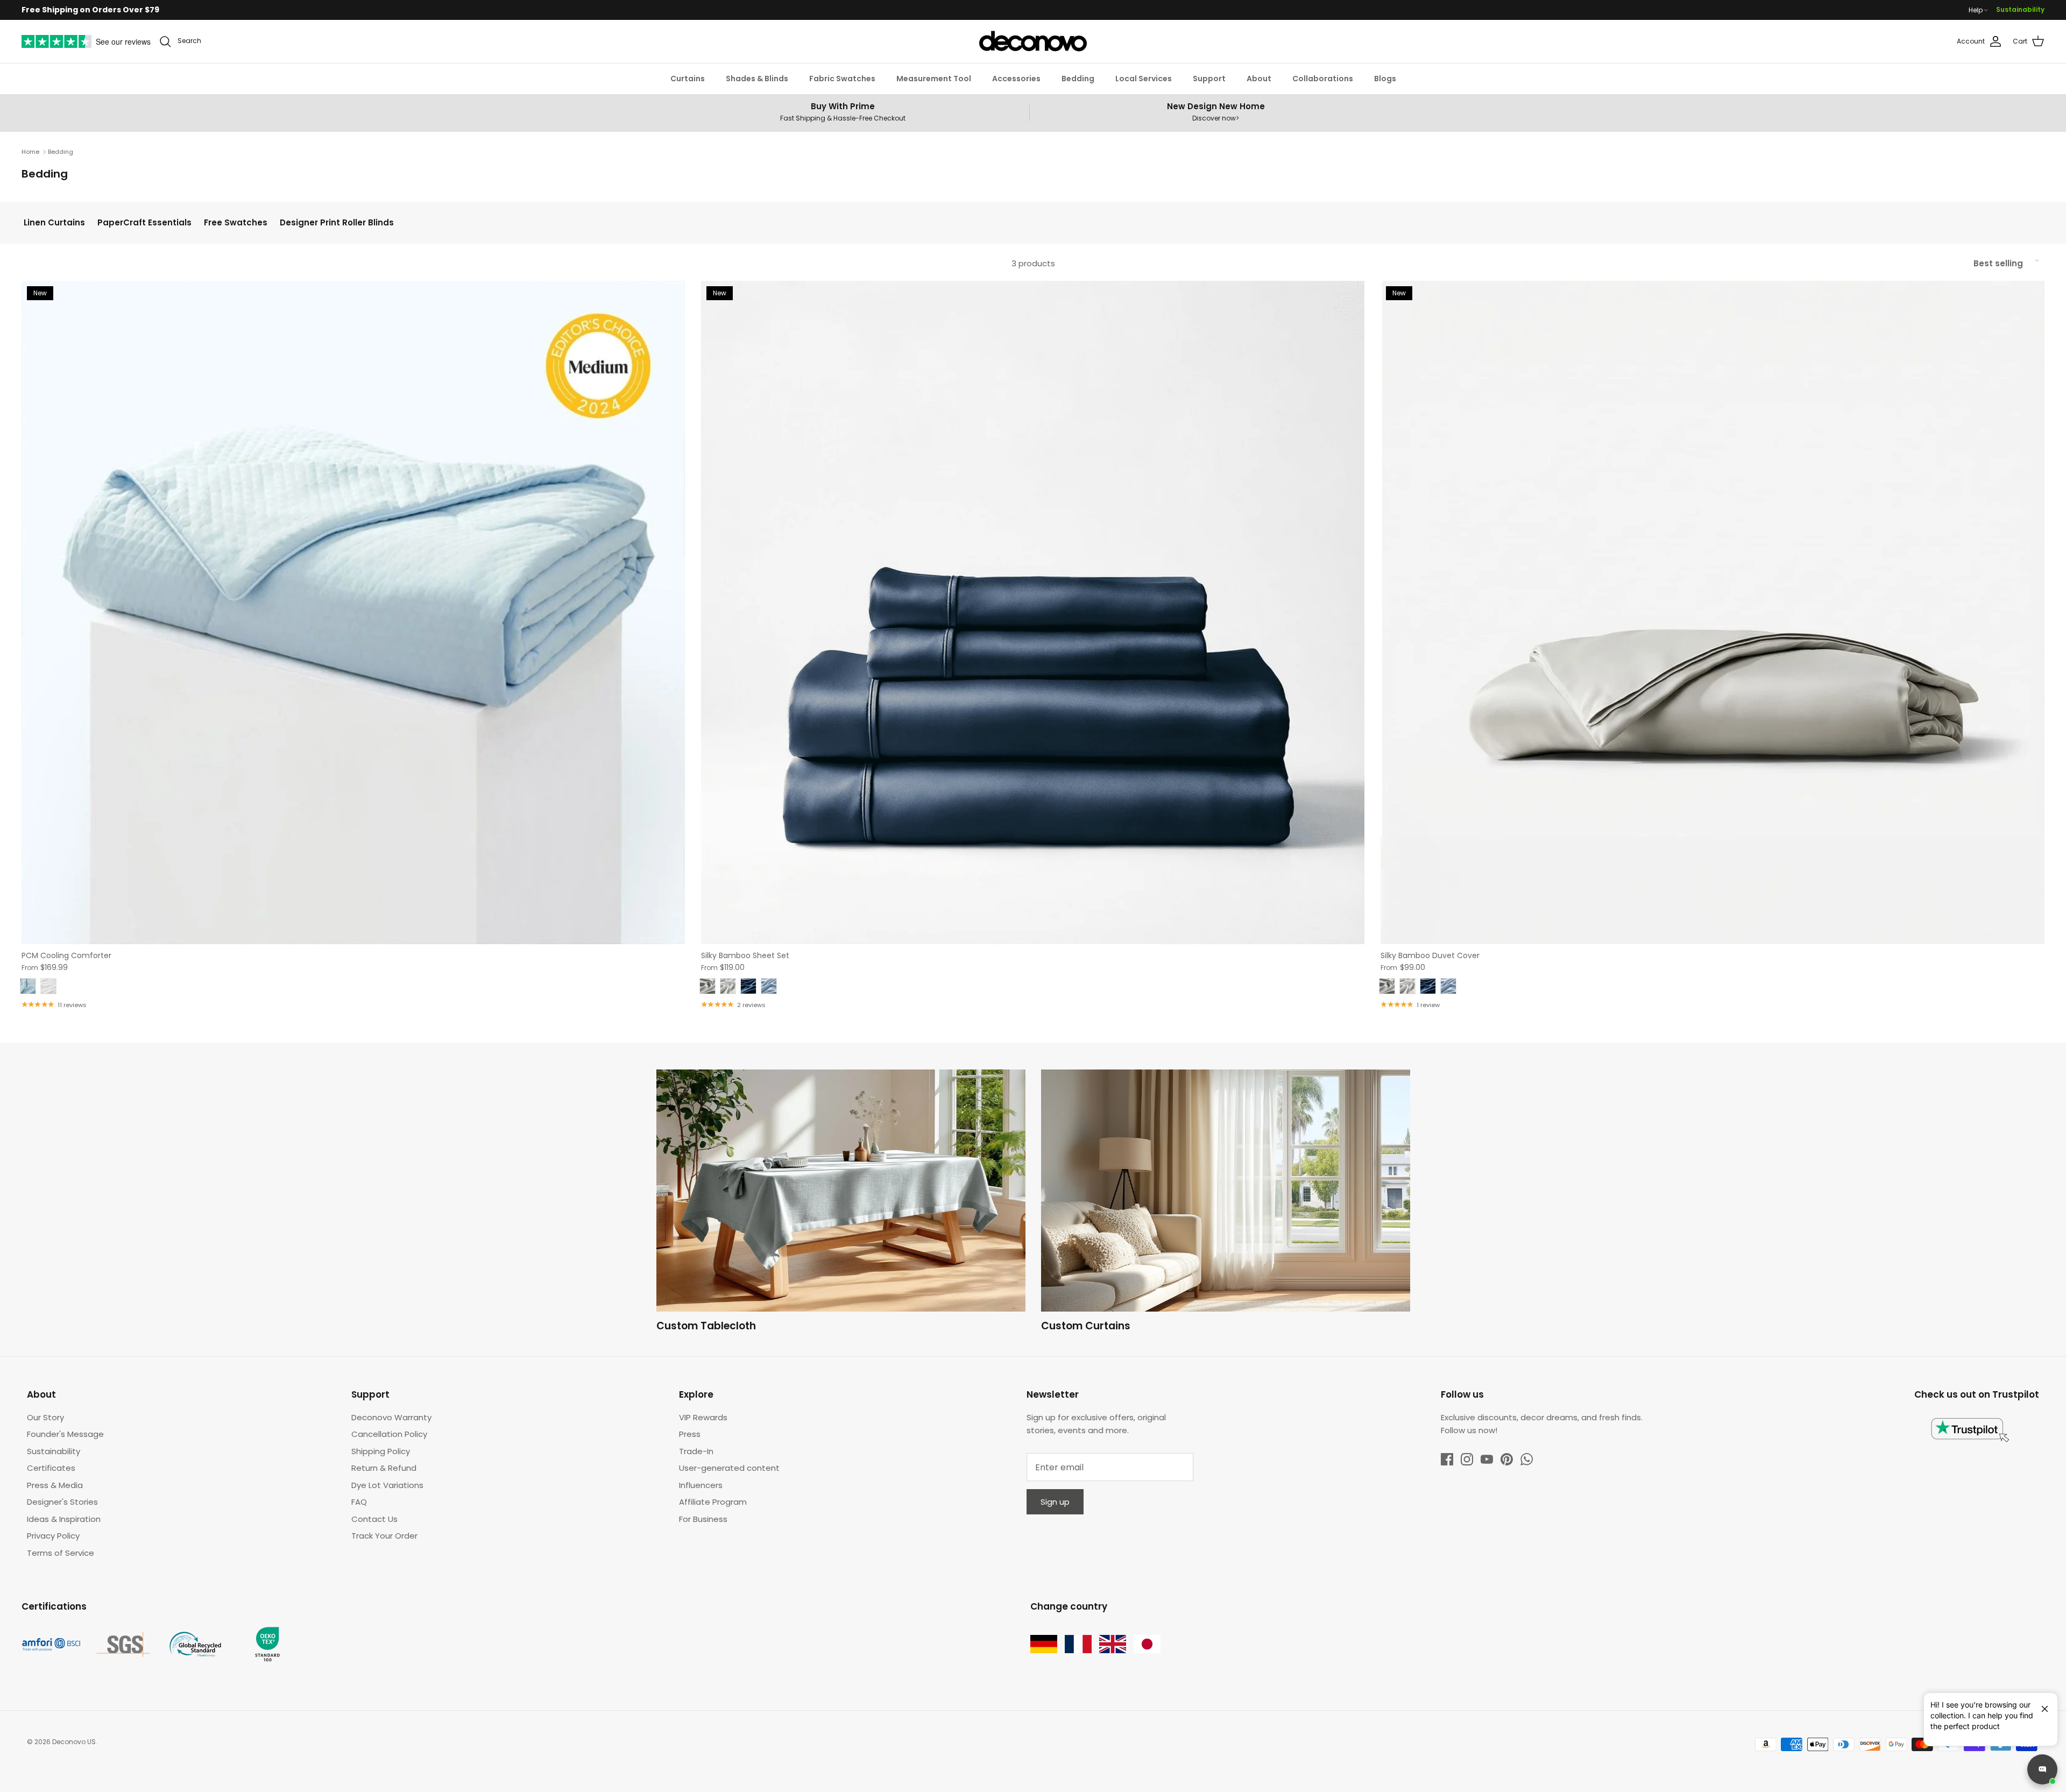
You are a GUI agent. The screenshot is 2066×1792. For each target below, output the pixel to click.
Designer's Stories (62, 1502)
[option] (841, 1203)
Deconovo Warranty (391, 1417)
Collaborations (1323, 79)
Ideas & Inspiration (64, 1519)
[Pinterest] (1507, 1459)
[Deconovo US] (1033, 41)
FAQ (359, 1502)
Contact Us (374, 1519)
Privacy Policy (53, 1536)
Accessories (1016, 79)
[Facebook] (1447, 1459)
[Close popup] (2041, 1704)
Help (1976, 10)
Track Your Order (384, 1536)
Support (1209, 79)
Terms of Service (61, 1553)
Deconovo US (74, 1742)
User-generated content (729, 1468)
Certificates (51, 1468)
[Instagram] (1467, 1459)
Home (30, 152)
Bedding (1078, 79)
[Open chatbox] (2042, 1769)
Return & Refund (384, 1468)
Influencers (701, 1485)
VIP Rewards (703, 1417)
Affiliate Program (713, 1502)
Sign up (1055, 1502)
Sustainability (2020, 9)
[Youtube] (1487, 1459)
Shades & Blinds (757, 79)
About (1259, 79)
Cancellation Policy (389, 1434)
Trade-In (696, 1451)
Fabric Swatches (842, 79)
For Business (703, 1519)
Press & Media (55, 1485)
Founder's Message (65, 1434)
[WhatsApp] (1527, 1459)
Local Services (1144, 79)
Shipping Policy (381, 1451)
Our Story (45, 1417)
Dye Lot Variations (387, 1485)
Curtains (688, 79)
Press (690, 1434)
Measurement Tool (934, 79)
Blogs (1385, 79)
